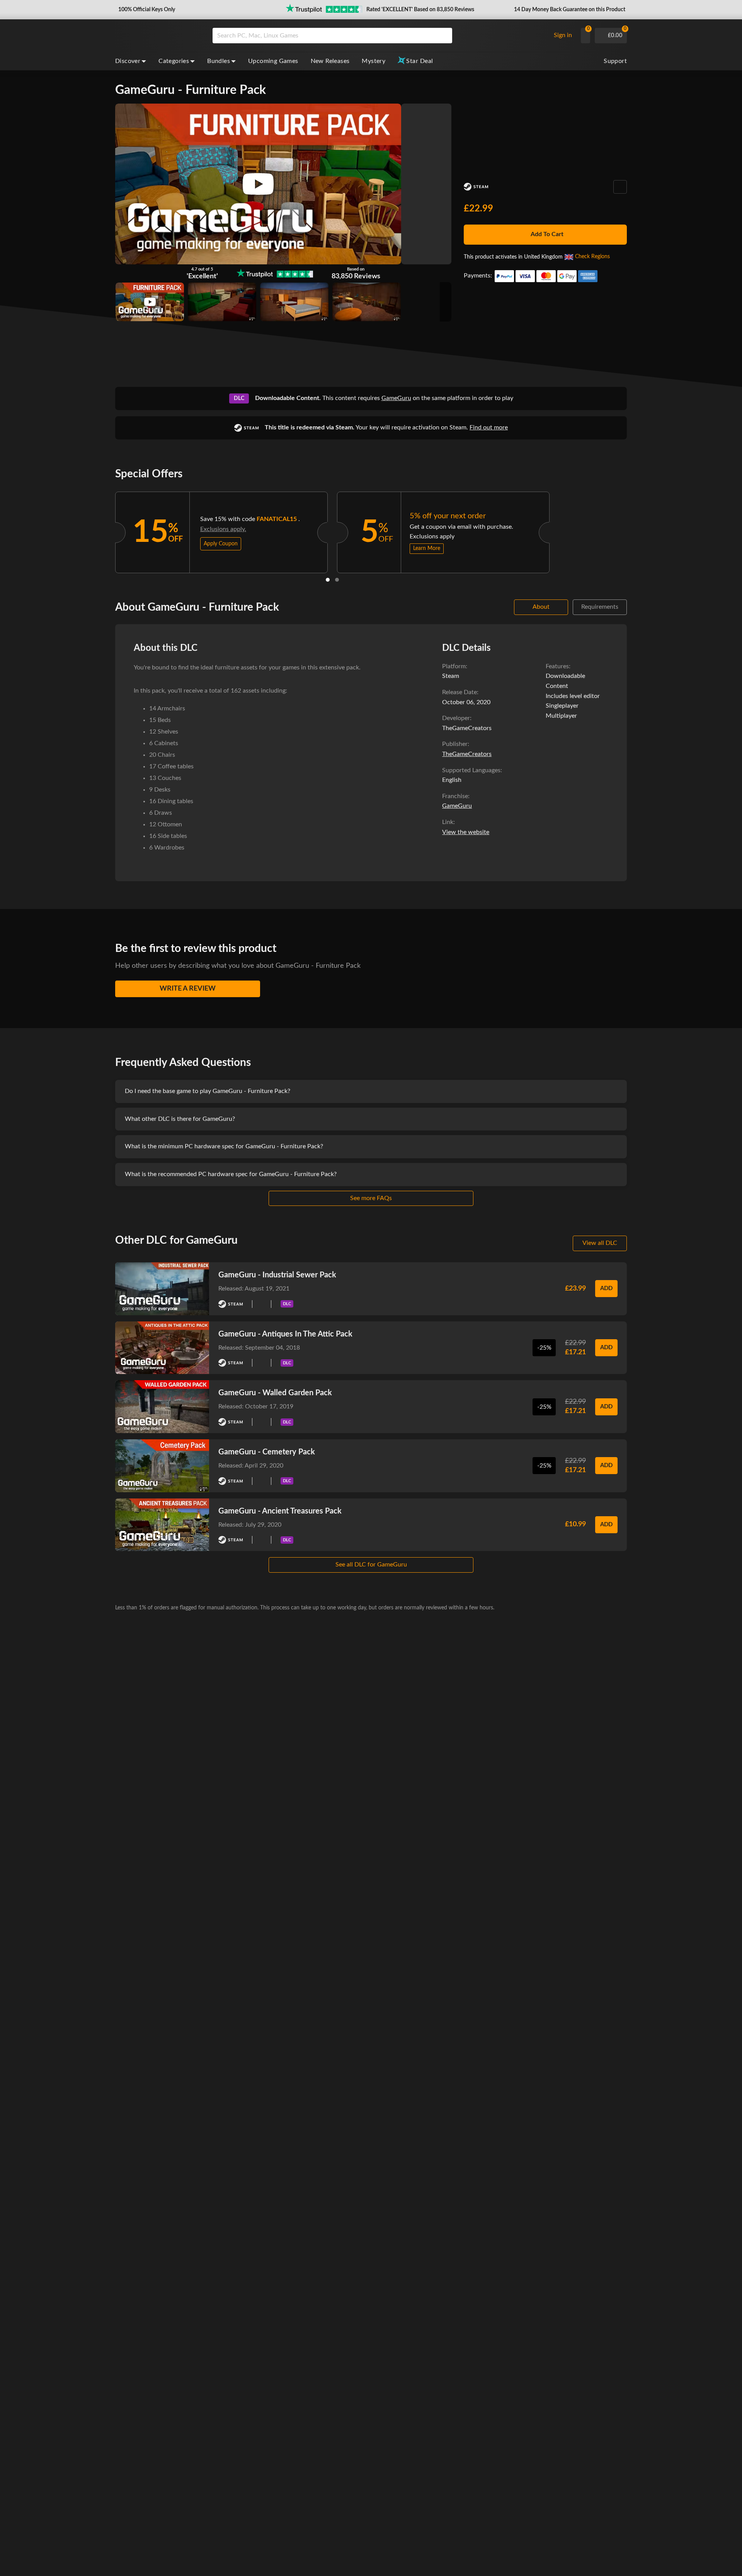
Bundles (219, 61)
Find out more (489, 427)
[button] (146, 10)
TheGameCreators (467, 754)
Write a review (188, 989)
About (541, 607)
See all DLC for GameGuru (371, 1565)
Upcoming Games (273, 61)
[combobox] (379, 36)
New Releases (330, 61)
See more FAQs (371, 1198)
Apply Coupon (221, 544)
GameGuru (396, 398)
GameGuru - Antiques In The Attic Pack (285, 1334)
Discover (128, 61)
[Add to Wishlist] (620, 187)
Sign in (563, 35)
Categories (174, 61)
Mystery (374, 61)
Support (615, 61)
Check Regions (592, 257)
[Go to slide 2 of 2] (337, 580)
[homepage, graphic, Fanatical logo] (158, 36)
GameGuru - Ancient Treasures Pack (280, 1511)
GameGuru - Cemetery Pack (267, 1452)
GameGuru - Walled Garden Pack (275, 1393)
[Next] (560, 531)
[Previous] (105, 531)
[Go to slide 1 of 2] (328, 580)
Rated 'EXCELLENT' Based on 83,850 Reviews (420, 10)
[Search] (444, 36)
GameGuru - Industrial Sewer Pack (277, 1275)
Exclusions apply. (223, 529)
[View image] (150, 302)
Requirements (600, 607)
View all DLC (600, 1243)
